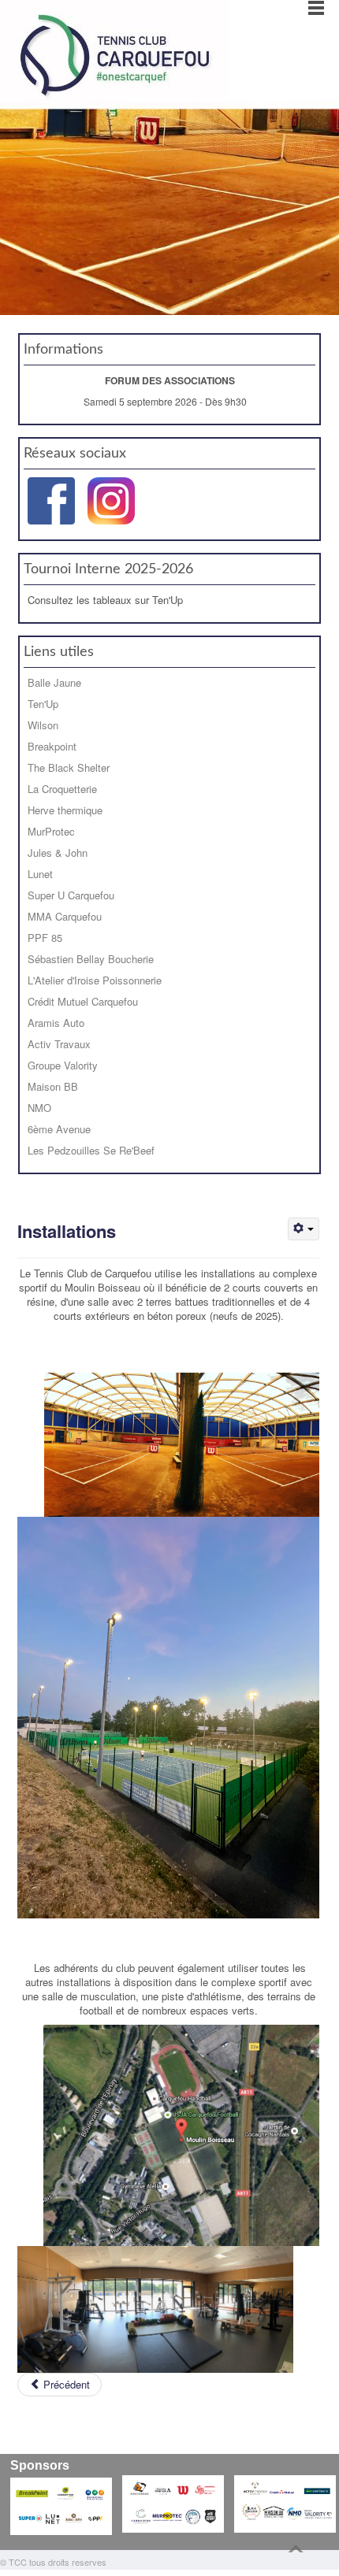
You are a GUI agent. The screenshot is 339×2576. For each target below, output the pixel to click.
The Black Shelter (69, 767)
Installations (67, 1231)
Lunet (40, 874)
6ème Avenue (59, 1129)
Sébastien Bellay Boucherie (91, 959)
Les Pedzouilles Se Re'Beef (91, 1150)
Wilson (43, 725)
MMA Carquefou (65, 916)
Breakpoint (52, 746)
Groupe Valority (63, 1065)
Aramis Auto (56, 1023)
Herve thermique (65, 810)
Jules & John (58, 852)
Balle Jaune (54, 682)
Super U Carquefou (71, 895)
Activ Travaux (59, 1044)
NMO (39, 1108)
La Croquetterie (62, 789)
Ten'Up (43, 704)
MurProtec (51, 831)
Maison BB (53, 1086)
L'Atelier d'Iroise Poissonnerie (95, 980)
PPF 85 (45, 938)
